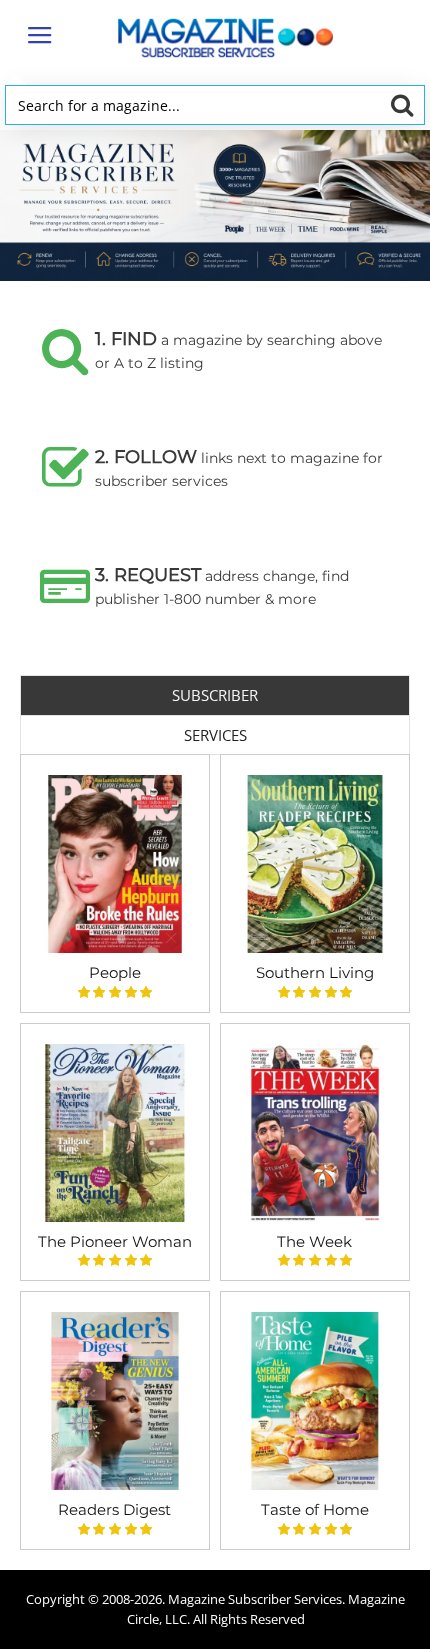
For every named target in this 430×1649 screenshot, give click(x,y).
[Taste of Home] (315, 1401)
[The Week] (315, 1133)
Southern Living (315, 972)
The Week (314, 1241)
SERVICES (215, 735)
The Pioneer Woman (115, 1241)
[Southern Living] (315, 864)
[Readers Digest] (115, 1401)
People (115, 972)
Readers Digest (114, 1509)
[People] (115, 864)
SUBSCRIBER (215, 695)
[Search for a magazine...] (401, 105)
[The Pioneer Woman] (115, 1133)
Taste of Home (315, 1509)
